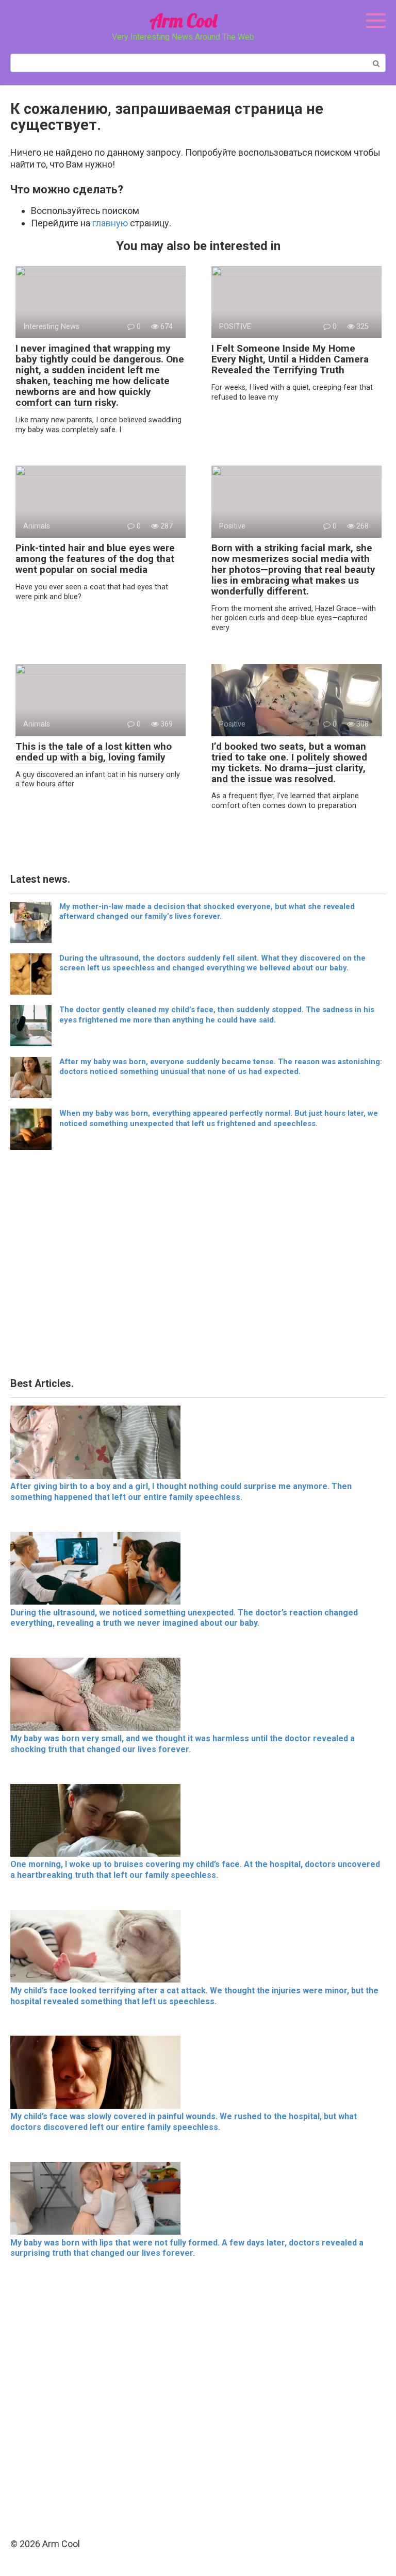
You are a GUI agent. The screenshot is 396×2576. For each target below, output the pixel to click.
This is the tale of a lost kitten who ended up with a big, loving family (94, 752)
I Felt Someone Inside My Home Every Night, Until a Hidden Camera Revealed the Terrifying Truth (290, 359)
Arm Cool (183, 20)
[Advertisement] (198, 1267)
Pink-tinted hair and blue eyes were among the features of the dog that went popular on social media (95, 559)
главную (110, 223)
